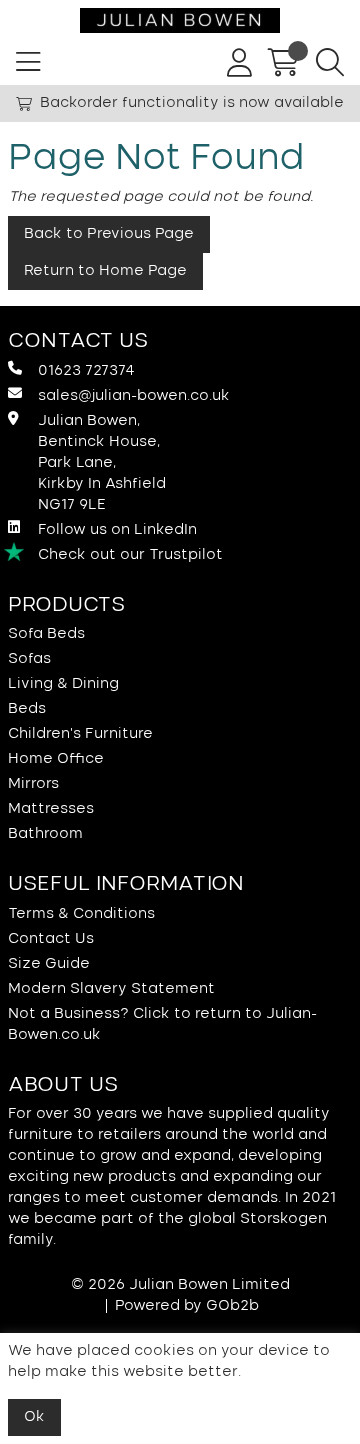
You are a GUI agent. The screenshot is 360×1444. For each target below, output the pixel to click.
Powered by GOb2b (187, 1306)
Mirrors (33, 784)
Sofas (29, 659)
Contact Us (51, 939)
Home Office (56, 759)
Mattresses (51, 809)
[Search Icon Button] (330, 63)
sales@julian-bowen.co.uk (134, 396)
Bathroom (45, 834)
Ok (34, 1417)
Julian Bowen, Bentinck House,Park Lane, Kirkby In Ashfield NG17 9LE (102, 463)
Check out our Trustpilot (130, 555)
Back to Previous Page (109, 234)
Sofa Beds (46, 634)
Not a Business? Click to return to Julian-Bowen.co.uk (162, 1024)
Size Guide (49, 964)
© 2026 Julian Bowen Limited (180, 1285)
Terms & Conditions (81, 914)
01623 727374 (86, 371)
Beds (27, 709)
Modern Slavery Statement (111, 989)
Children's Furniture (80, 734)
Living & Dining (63, 684)
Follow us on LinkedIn (117, 530)
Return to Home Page (105, 271)
